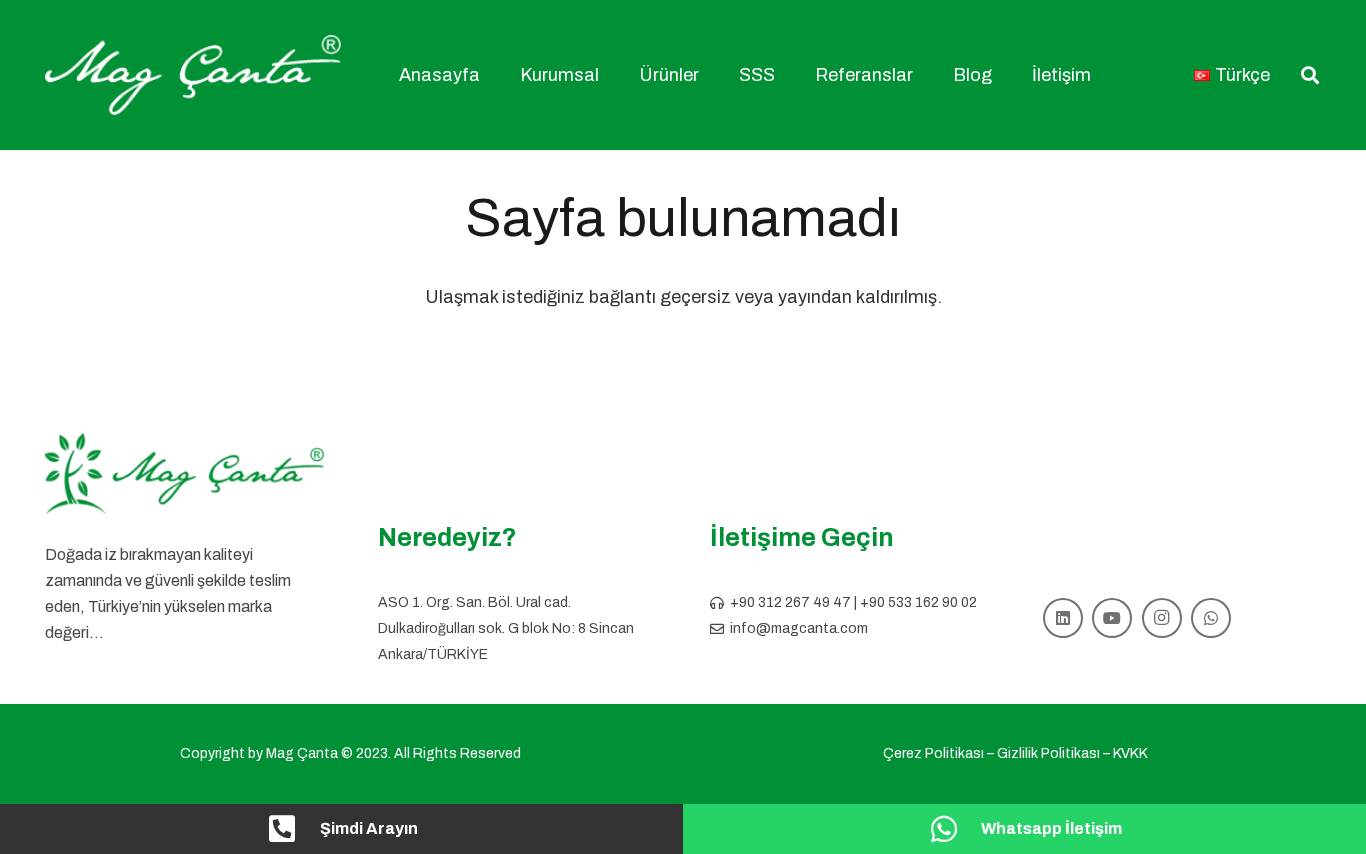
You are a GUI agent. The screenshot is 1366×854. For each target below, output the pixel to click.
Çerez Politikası (933, 753)
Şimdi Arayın (369, 828)
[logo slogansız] (184, 474)
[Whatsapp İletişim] (954, 829)
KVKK (1130, 753)
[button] (610, 75)
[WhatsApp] (1211, 618)
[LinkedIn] (1063, 618)
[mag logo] (193, 75)
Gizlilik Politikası (1048, 753)
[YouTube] (1112, 618)
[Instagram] (1162, 618)
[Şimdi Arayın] (293, 829)
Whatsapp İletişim (1051, 828)
